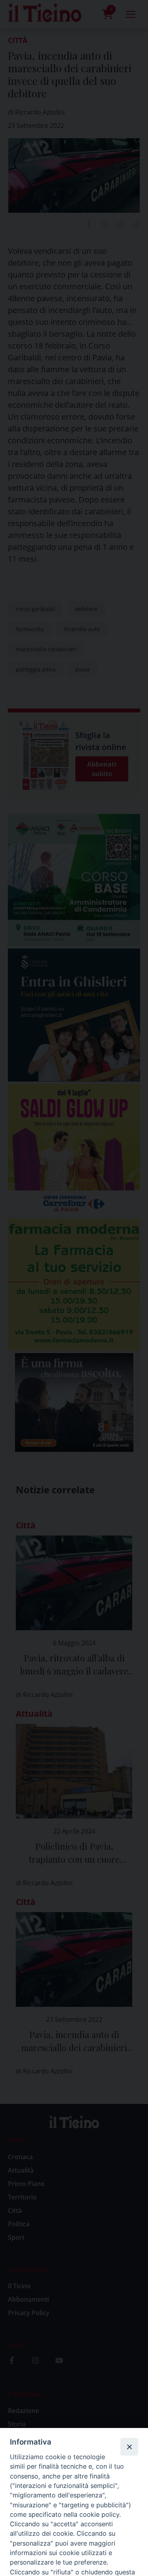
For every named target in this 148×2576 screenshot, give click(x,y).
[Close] (129, 2447)
